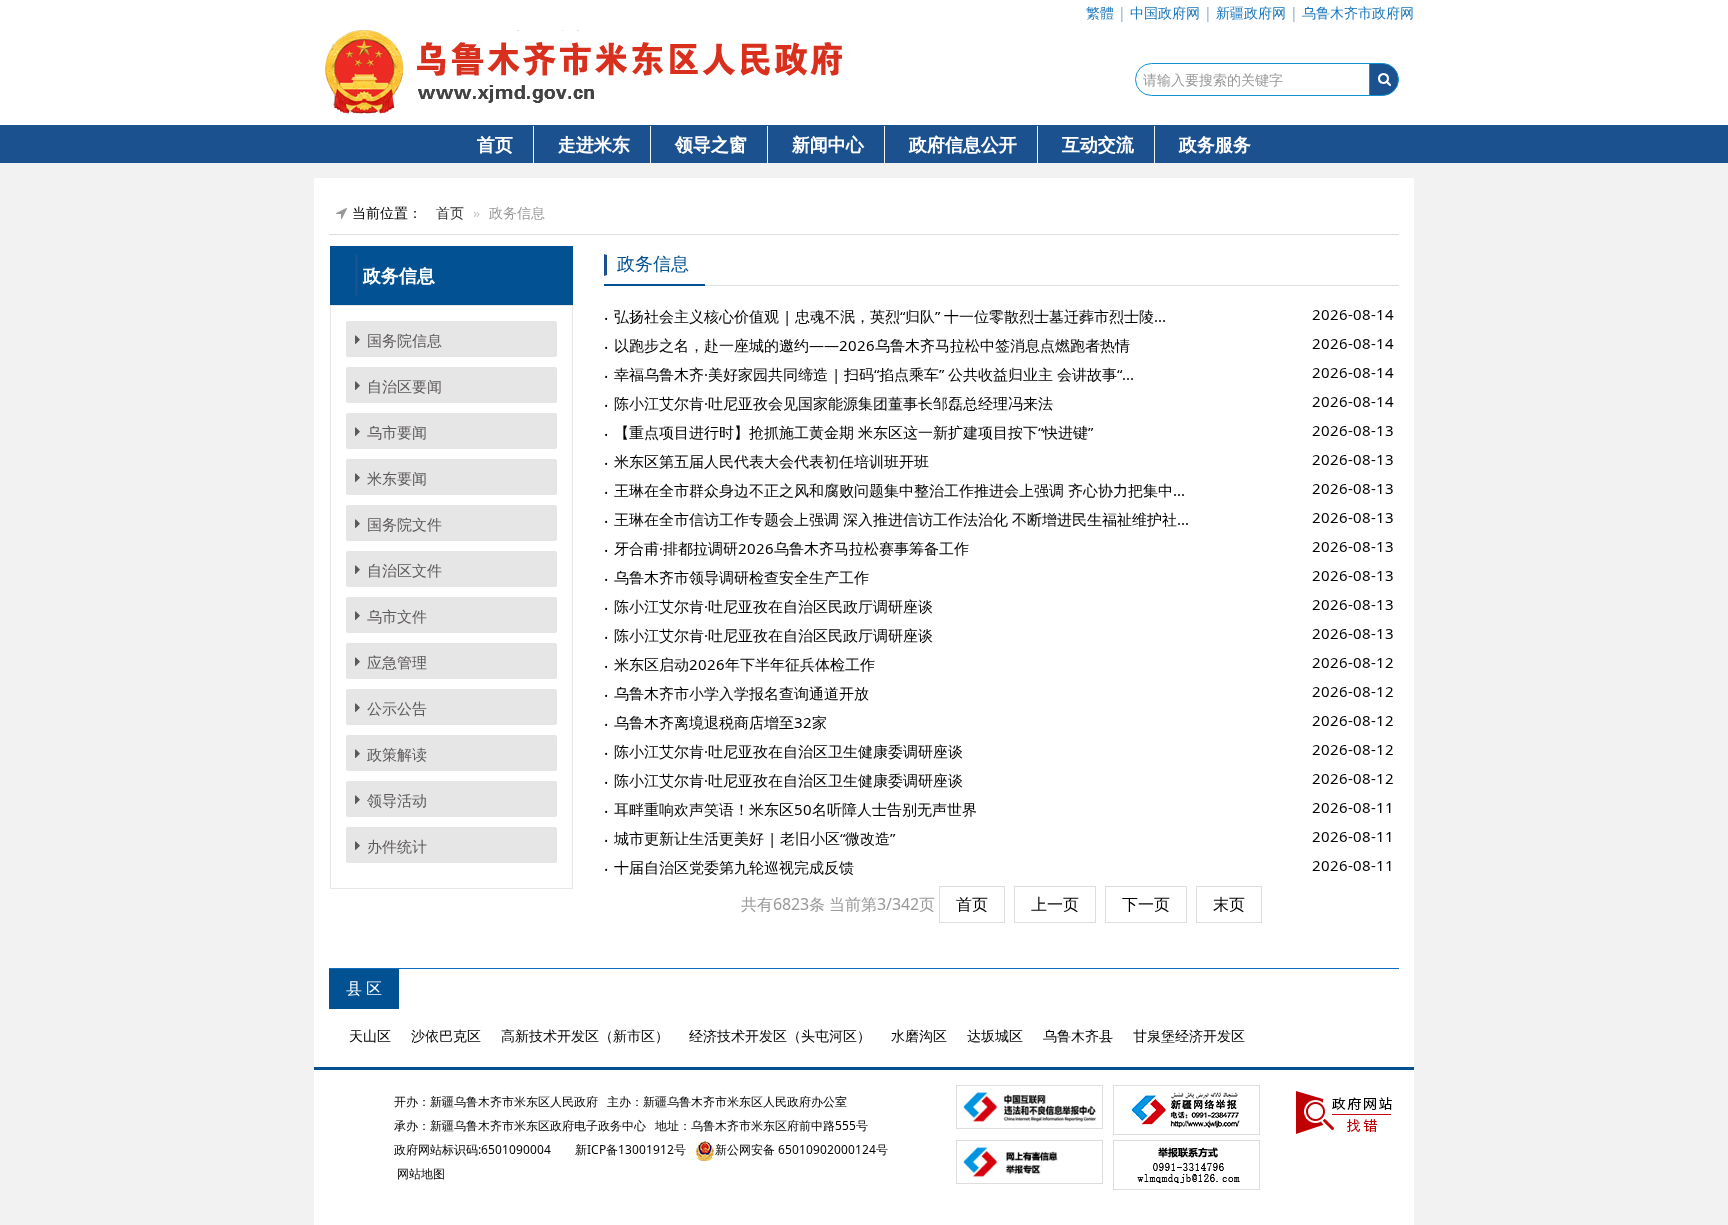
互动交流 (1098, 144)
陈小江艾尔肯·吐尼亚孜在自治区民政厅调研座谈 (773, 606)
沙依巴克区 (446, 1035)
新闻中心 (828, 144)
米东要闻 (397, 478)
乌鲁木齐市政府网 (1358, 12)
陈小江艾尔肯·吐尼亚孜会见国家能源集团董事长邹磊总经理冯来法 (833, 403)
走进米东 (594, 144)
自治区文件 (404, 570)
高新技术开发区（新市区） (585, 1035)
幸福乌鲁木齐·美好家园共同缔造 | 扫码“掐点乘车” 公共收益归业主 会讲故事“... (874, 374)
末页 (1229, 904)
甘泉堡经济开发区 (1189, 1035)
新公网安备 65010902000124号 (801, 1149)
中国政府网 (1165, 12)
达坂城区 (995, 1035)
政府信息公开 (963, 144)
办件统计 (397, 846)
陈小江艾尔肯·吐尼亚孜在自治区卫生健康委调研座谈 (788, 751)
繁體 (1100, 12)
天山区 (370, 1035)
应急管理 (397, 662)
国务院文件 (404, 524)
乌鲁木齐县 (1078, 1035)
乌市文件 (397, 616)
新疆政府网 (1251, 12)
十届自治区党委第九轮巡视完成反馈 (734, 867)
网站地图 (419, 1173)
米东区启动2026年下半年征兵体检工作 (744, 664)
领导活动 (397, 800)
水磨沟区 (919, 1035)
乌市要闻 (397, 432)
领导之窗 (711, 144)
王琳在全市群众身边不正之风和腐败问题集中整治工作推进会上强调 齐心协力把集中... (899, 490)
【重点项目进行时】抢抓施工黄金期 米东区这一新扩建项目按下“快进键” (853, 432)
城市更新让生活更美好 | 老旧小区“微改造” (754, 838)
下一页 (1146, 904)
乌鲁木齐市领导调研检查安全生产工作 (741, 577)
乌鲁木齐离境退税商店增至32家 (720, 722)
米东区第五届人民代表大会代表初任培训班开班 (771, 461)
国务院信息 (404, 340)
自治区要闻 (404, 386)
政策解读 (397, 754)
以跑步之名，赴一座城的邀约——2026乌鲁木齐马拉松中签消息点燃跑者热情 (872, 345)
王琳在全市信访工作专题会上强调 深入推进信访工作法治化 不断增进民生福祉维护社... (901, 519)
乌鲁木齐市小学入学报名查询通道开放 (741, 693)
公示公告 (397, 708)
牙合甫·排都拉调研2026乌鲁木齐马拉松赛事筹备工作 (791, 548)
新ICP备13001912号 (630, 1149)
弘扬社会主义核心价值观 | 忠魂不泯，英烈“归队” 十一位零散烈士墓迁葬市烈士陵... (890, 316)
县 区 (364, 988)
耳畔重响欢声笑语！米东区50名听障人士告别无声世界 (795, 809)
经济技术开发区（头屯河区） (780, 1035)
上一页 (1055, 904)
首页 (495, 144)
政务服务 (1215, 144)
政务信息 (653, 264)
